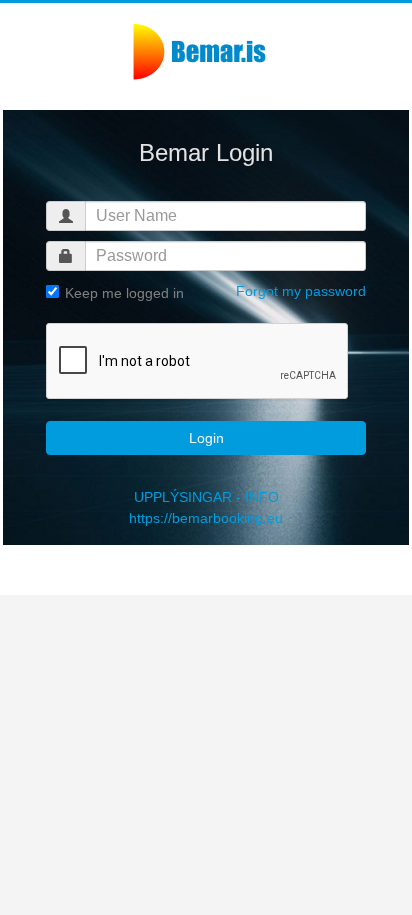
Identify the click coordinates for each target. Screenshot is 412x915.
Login (206, 438)
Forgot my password (301, 291)
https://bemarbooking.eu (206, 518)
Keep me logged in (122, 293)
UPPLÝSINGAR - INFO (206, 497)
